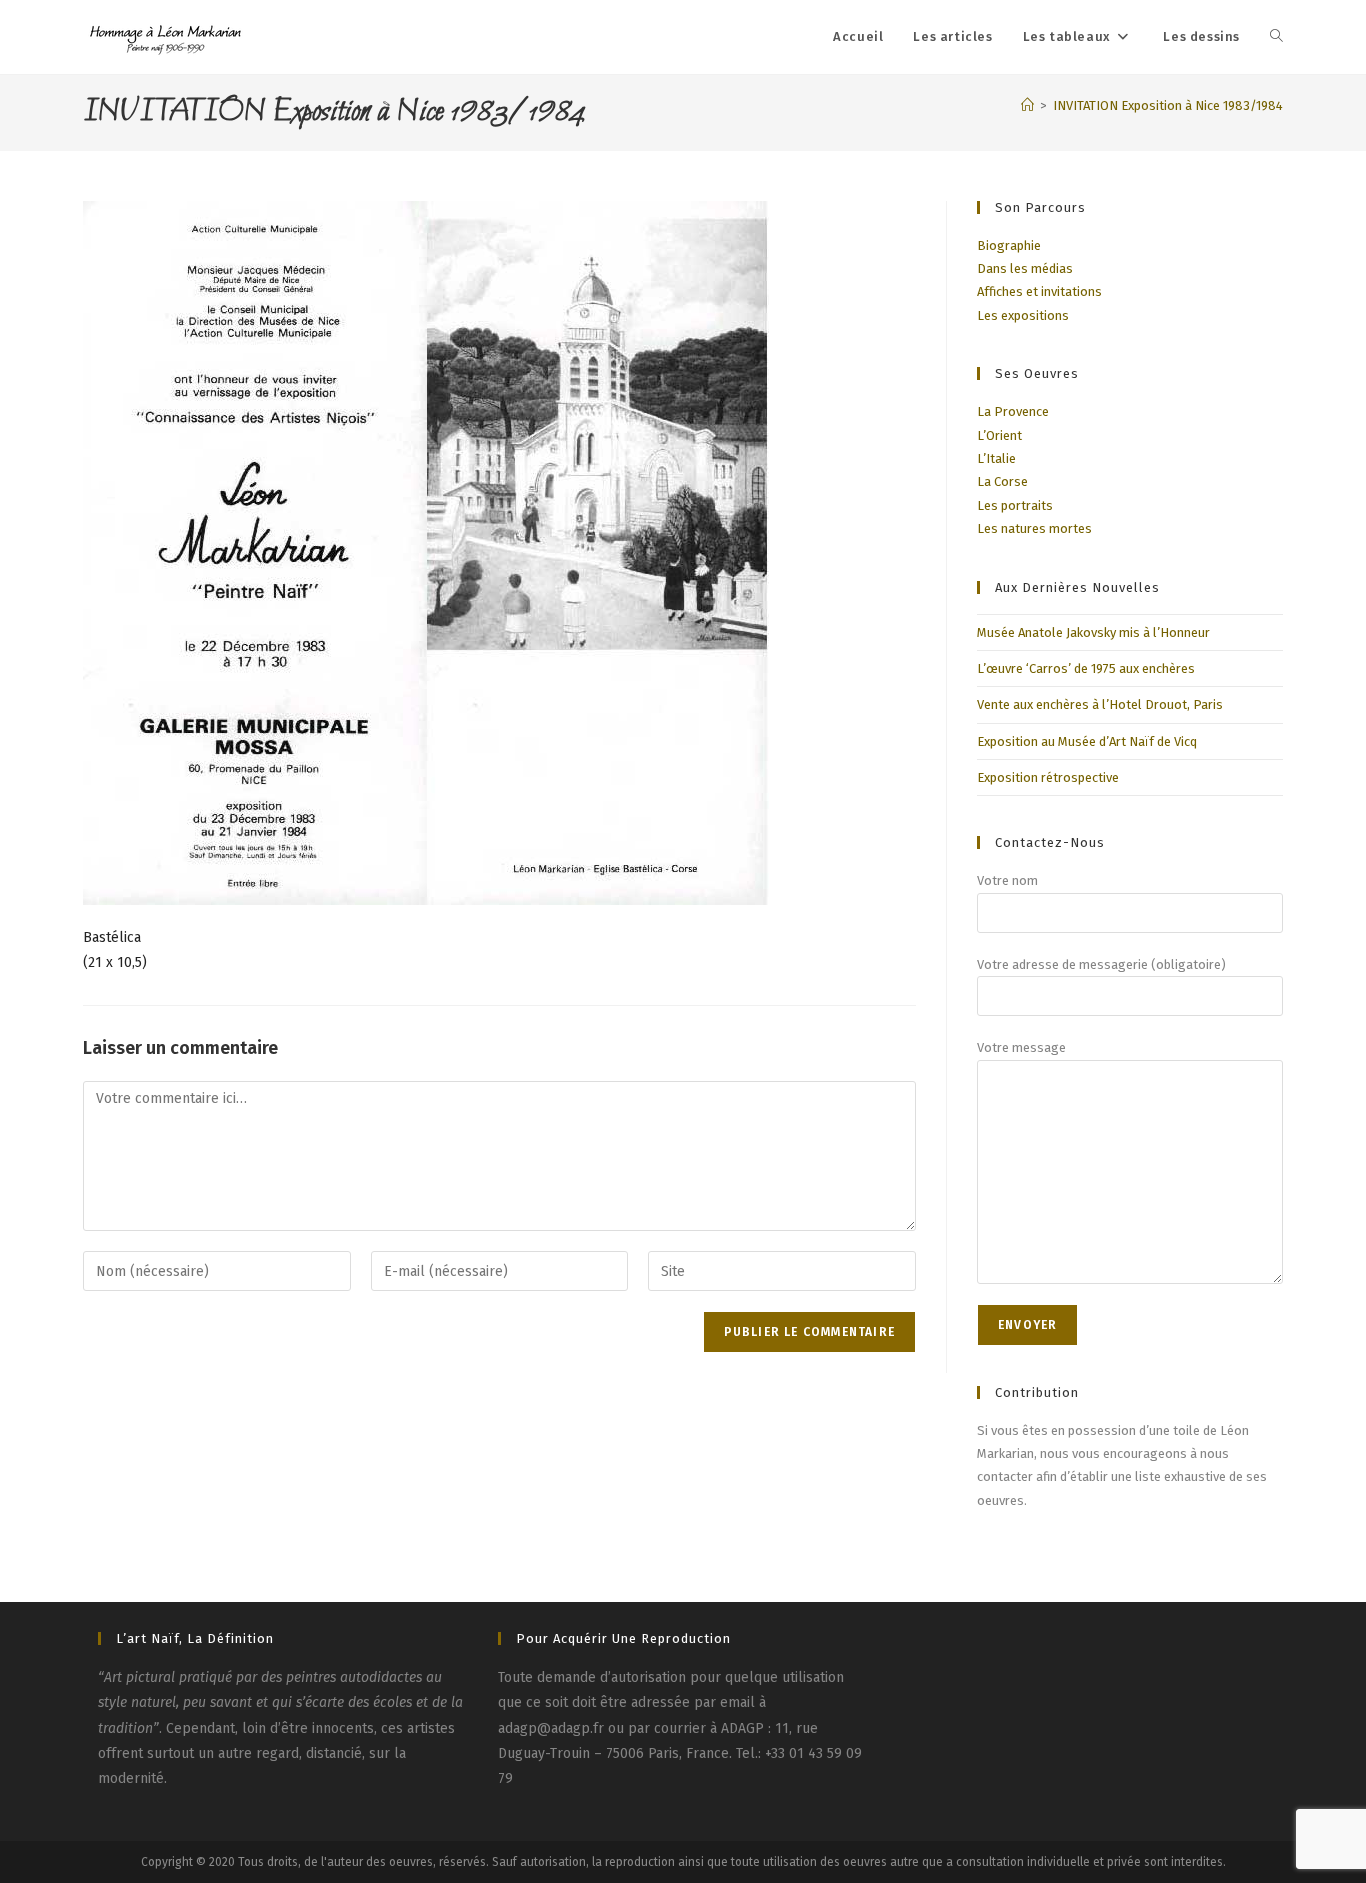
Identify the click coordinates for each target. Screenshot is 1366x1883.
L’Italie (996, 458)
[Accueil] (1027, 105)
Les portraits (1015, 505)
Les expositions (1023, 315)
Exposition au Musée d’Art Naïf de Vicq (1087, 741)
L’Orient (999, 435)
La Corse (1002, 481)
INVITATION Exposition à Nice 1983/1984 (1168, 105)
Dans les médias (1025, 268)
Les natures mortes (1034, 528)
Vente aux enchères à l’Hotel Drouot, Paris (1100, 704)
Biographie (1009, 245)
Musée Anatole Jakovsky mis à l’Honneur (1093, 632)
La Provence (1013, 411)
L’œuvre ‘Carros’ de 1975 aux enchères (1086, 668)
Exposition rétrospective (1048, 777)
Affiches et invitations (1039, 291)
